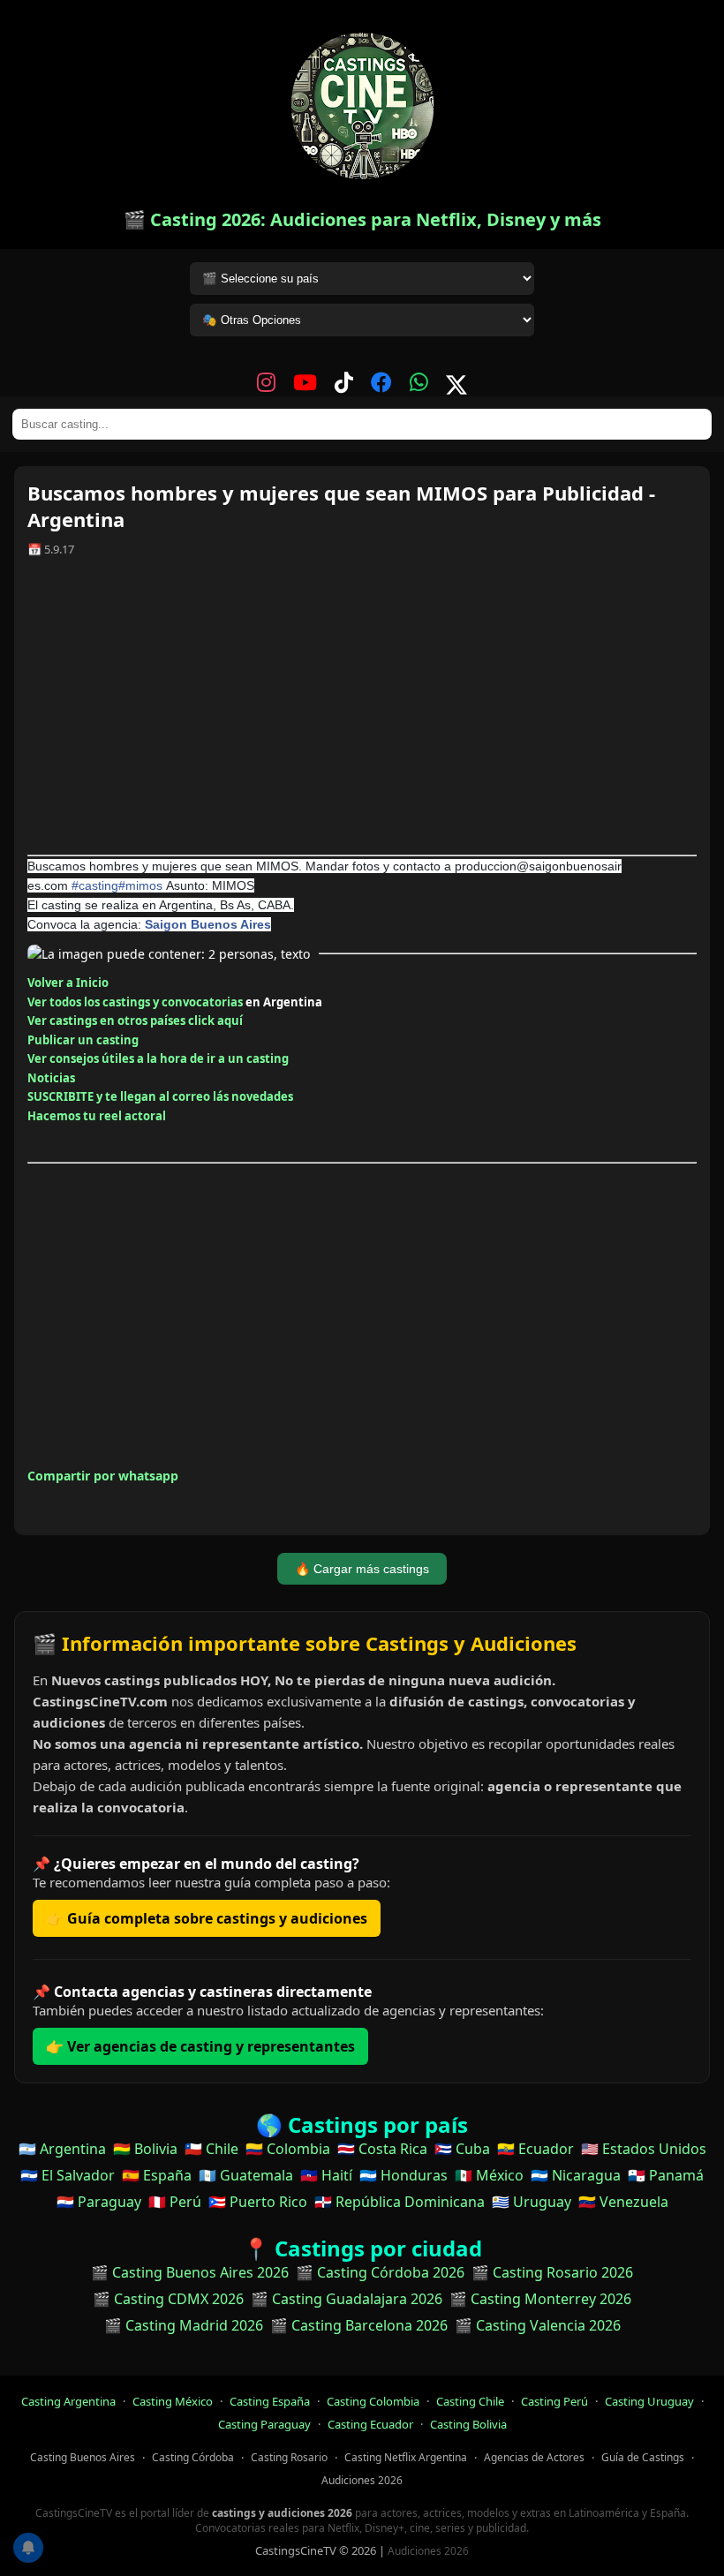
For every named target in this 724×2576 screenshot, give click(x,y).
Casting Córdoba (193, 2457)
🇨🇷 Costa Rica (382, 2149)
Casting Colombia (373, 2401)
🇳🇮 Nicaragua (576, 2175)
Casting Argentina (68, 2401)
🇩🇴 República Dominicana (400, 2202)
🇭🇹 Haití (326, 2175)
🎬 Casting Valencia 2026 (538, 2325)
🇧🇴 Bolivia (145, 2149)
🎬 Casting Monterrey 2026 (540, 2299)
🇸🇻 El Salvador (68, 2175)
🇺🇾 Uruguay (532, 2202)
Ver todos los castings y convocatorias (135, 1002)
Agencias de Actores (534, 2457)
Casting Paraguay (264, 2424)
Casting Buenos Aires (83, 2457)
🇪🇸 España (157, 2175)
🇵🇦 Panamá (666, 2175)
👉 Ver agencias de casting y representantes (200, 2046)
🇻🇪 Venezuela (623, 2202)
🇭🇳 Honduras (403, 2175)
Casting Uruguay (649, 2401)
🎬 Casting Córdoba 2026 (380, 2272)
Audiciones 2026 (362, 2480)
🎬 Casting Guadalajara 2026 (347, 2299)
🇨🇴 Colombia (288, 2149)
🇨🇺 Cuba (462, 2149)
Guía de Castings (643, 2457)
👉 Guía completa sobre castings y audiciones (207, 1918)
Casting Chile (470, 2401)
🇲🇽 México (489, 2175)
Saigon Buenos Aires (208, 924)
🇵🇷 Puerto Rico (258, 2202)
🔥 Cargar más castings (362, 1569)
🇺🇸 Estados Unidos (644, 2149)
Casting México (173, 2401)
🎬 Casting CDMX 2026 (168, 2299)
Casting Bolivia (468, 2424)
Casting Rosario (289, 2457)
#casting (95, 885)
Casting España (270, 2401)
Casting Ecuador (370, 2424)
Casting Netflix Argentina (406, 2457)
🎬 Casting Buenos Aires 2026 (190, 2272)
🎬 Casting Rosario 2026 (552, 2272)
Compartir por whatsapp (103, 1476)
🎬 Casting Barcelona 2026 (359, 2325)
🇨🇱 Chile (211, 2149)
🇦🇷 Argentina (62, 2149)
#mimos (140, 885)
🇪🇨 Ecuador (535, 2149)
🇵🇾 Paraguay (99, 2202)
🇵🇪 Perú (175, 2202)
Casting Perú (554, 2401)
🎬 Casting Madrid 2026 (184, 2325)
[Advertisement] (362, 712)
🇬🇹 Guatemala (246, 2175)
